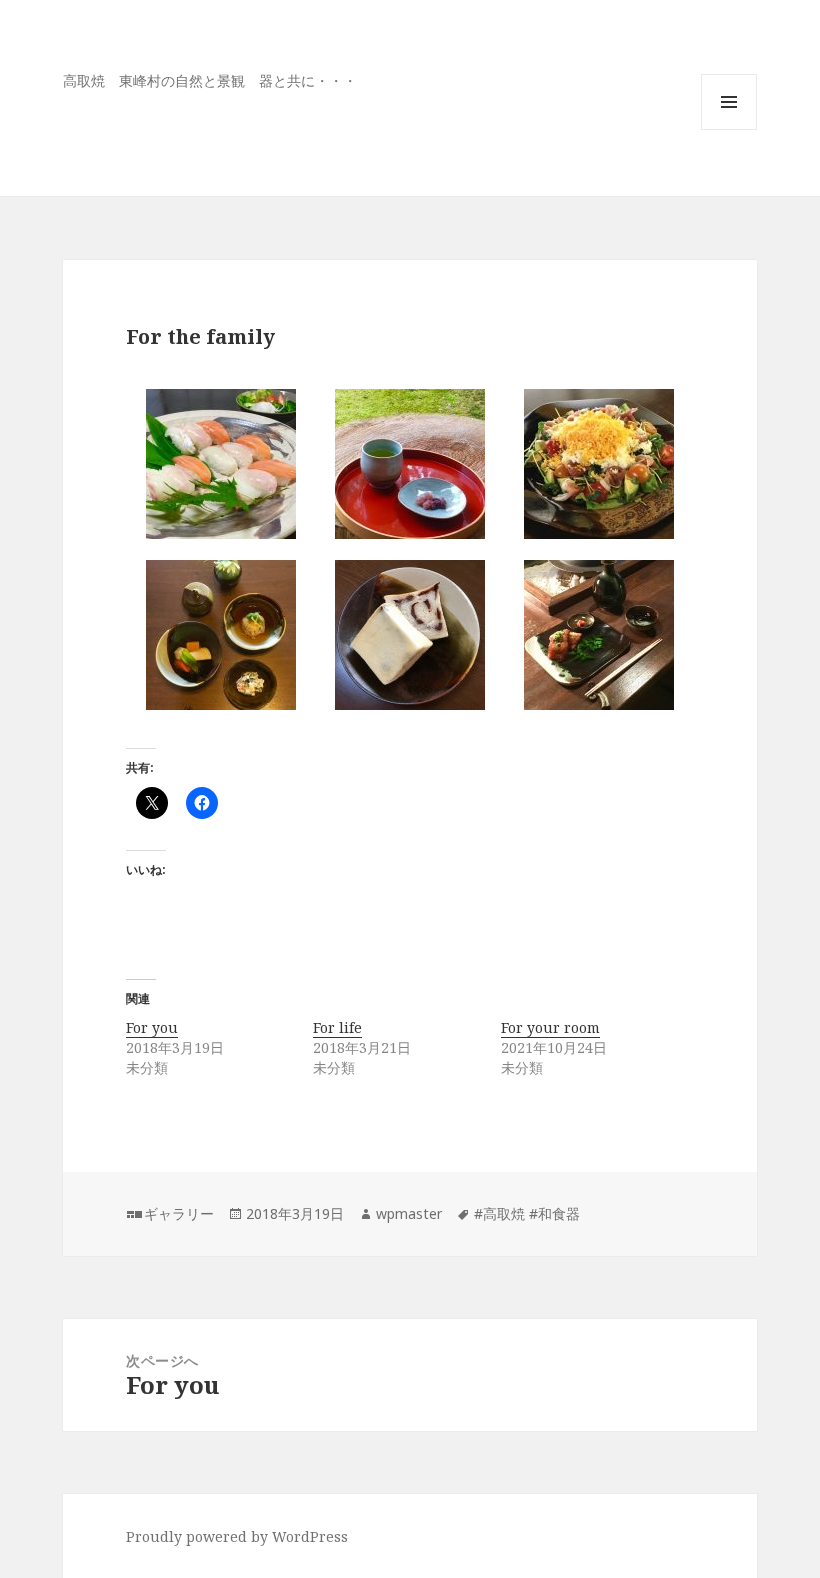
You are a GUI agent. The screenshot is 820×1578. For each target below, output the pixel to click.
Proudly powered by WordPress (237, 1536)
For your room (550, 1027)
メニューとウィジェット (729, 129)
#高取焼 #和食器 (527, 1213)
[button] (220, 464)
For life (337, 1027)
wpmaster (409, 1213)
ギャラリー (179, 1213)
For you (152, 1027)
